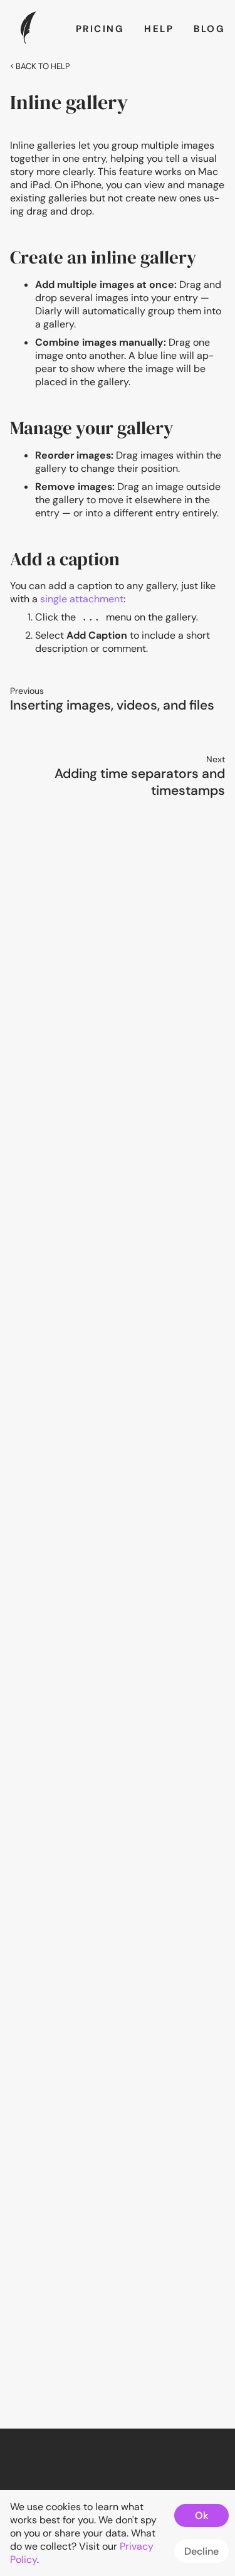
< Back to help (40, 66)
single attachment (82, 599)
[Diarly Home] (28, 42)
